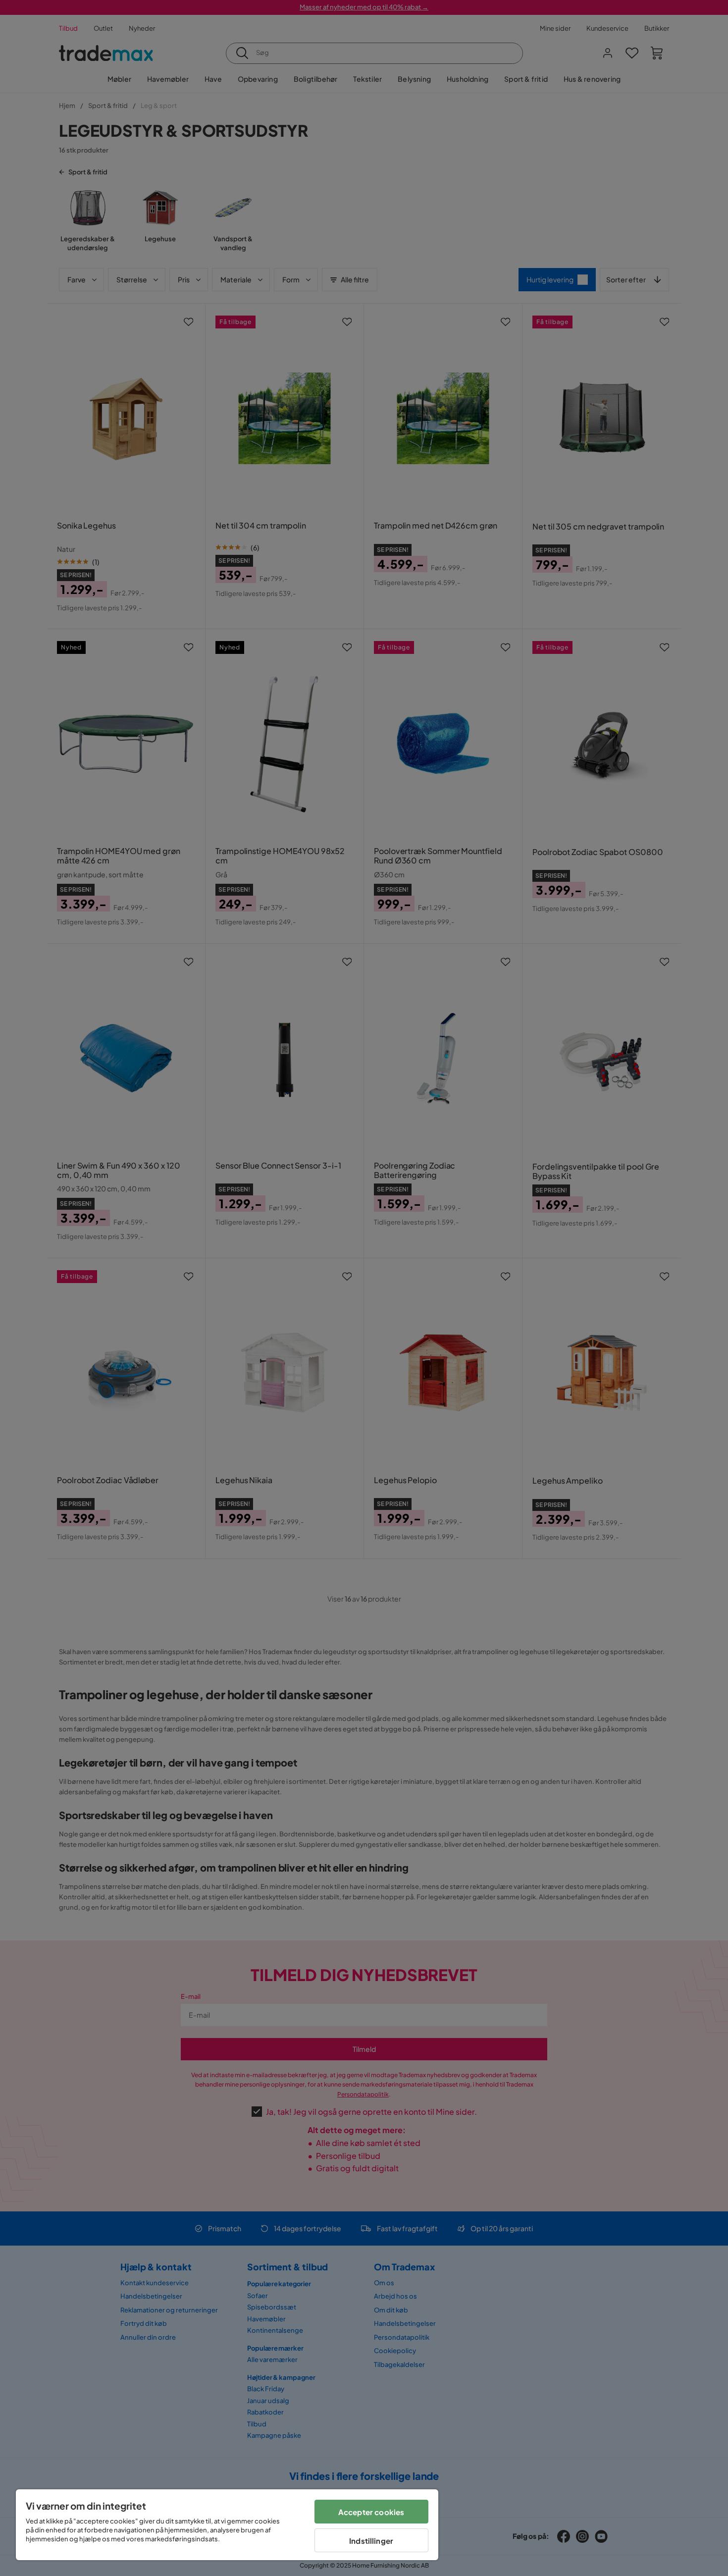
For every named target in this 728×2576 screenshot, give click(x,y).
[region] (227, 2525)
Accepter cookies (371, 2512)
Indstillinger (371, 2541)
